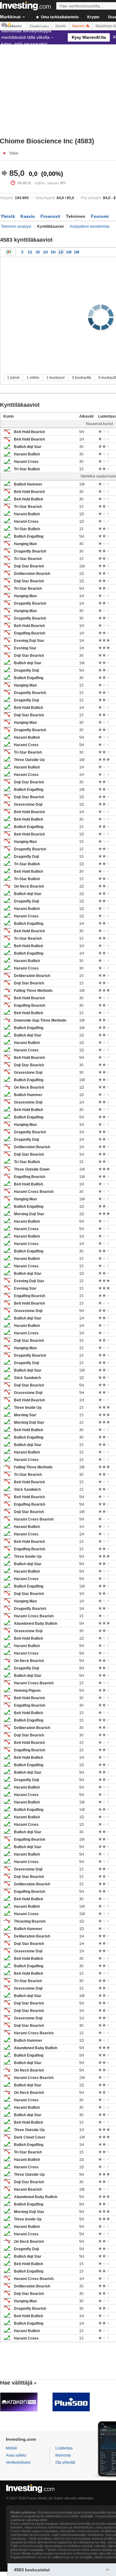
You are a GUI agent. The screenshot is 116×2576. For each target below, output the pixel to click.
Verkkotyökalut (18, 2462)
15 (30, 252)
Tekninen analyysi (16, 226)
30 (38, 252)
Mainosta (63, 2455)
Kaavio (28, 216)
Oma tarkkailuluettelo (59, 17)
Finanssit (50, 216)
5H (53, 252)
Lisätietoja (64, 2448)
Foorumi (100, 216)
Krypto (93, 17)
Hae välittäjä (16, 2383)
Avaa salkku (16, 2455)
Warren (79, 26)
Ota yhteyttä (65, 2462)
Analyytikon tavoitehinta (90, 226)
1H (45, 252)
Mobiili (11, 2448)
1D (61, 252)
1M (77, 252)
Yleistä (8, 216)
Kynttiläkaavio (9, 252)
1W (69, 252)
